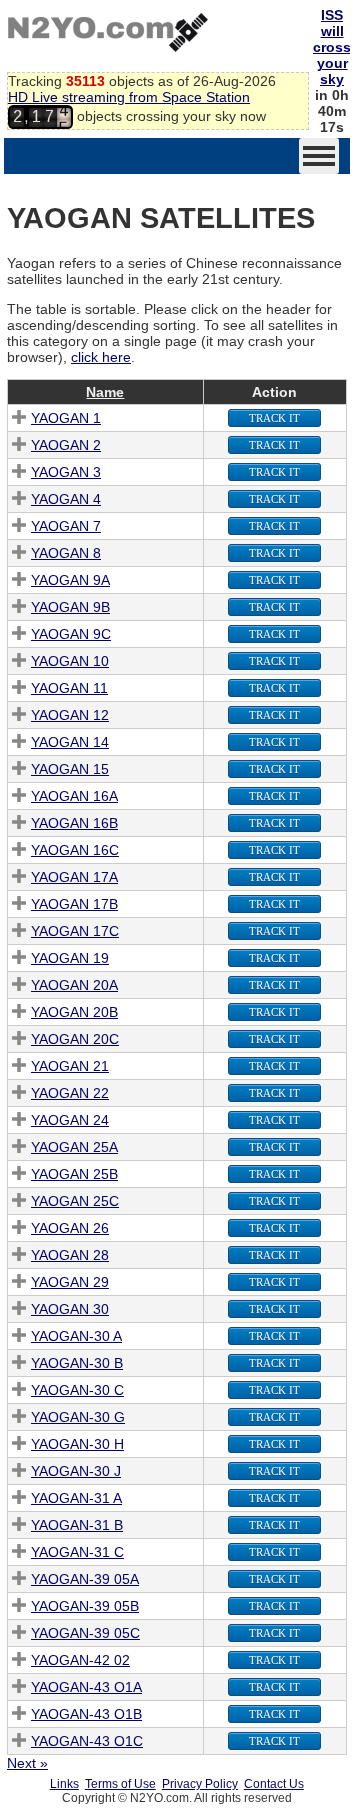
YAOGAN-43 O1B (86, 1714)
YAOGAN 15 (70, 769)
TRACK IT (274, 418)
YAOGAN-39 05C (85, 1633)
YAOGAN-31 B (77, 1525)
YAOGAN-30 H (77, 1444)
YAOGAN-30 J (76, 1471)
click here (101, 357)
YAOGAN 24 (70, 1120)
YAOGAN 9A (70, 580)
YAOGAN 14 (70, 742)
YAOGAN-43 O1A (86, 1687)
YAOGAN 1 (66, 418)
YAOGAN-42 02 (80, 1660)
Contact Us (274, 1784)
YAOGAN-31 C (77, 1552)
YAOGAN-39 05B (85, 1606)
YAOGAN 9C (71, 634)
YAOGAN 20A (74, 985)
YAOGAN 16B (74, 823)
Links (64, 1784)
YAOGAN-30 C (77, 1390)
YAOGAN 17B (74, 904)
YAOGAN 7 (66, 526)
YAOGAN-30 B (77, 1363)
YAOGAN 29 (70, 1282)
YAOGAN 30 (70, 1309)
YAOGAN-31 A (76, 1498)
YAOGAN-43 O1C (87, 1741)
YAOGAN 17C (75, 931)
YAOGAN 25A (74, 1147)
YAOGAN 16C (75, 850)
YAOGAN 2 (66, 445)
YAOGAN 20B (74, 1012)
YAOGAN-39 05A (85, 1579)
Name (105, 392)
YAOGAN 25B (74, 1174)
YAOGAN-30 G (78, 1417)
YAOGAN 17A (74, 877)
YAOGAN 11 (69, 688)
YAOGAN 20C (75, 1039)
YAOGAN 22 (70, 1093)
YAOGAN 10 (70, 661)
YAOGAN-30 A (76, 1336)
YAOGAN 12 (70, 715)
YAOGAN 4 (66, 499)
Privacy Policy (200, 1784)
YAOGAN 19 (70, 958)
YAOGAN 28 (70, 1255)
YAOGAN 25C (75, 1201)
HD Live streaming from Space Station (129, 97)
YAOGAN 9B (70, 607)
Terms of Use (120, 1784)
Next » (27, 1763)
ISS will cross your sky (332, 47)
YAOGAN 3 (66, 472)
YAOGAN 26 (70, 1228)
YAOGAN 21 (70, 1066)
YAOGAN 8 (66, 553)
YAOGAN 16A (74, 796)
